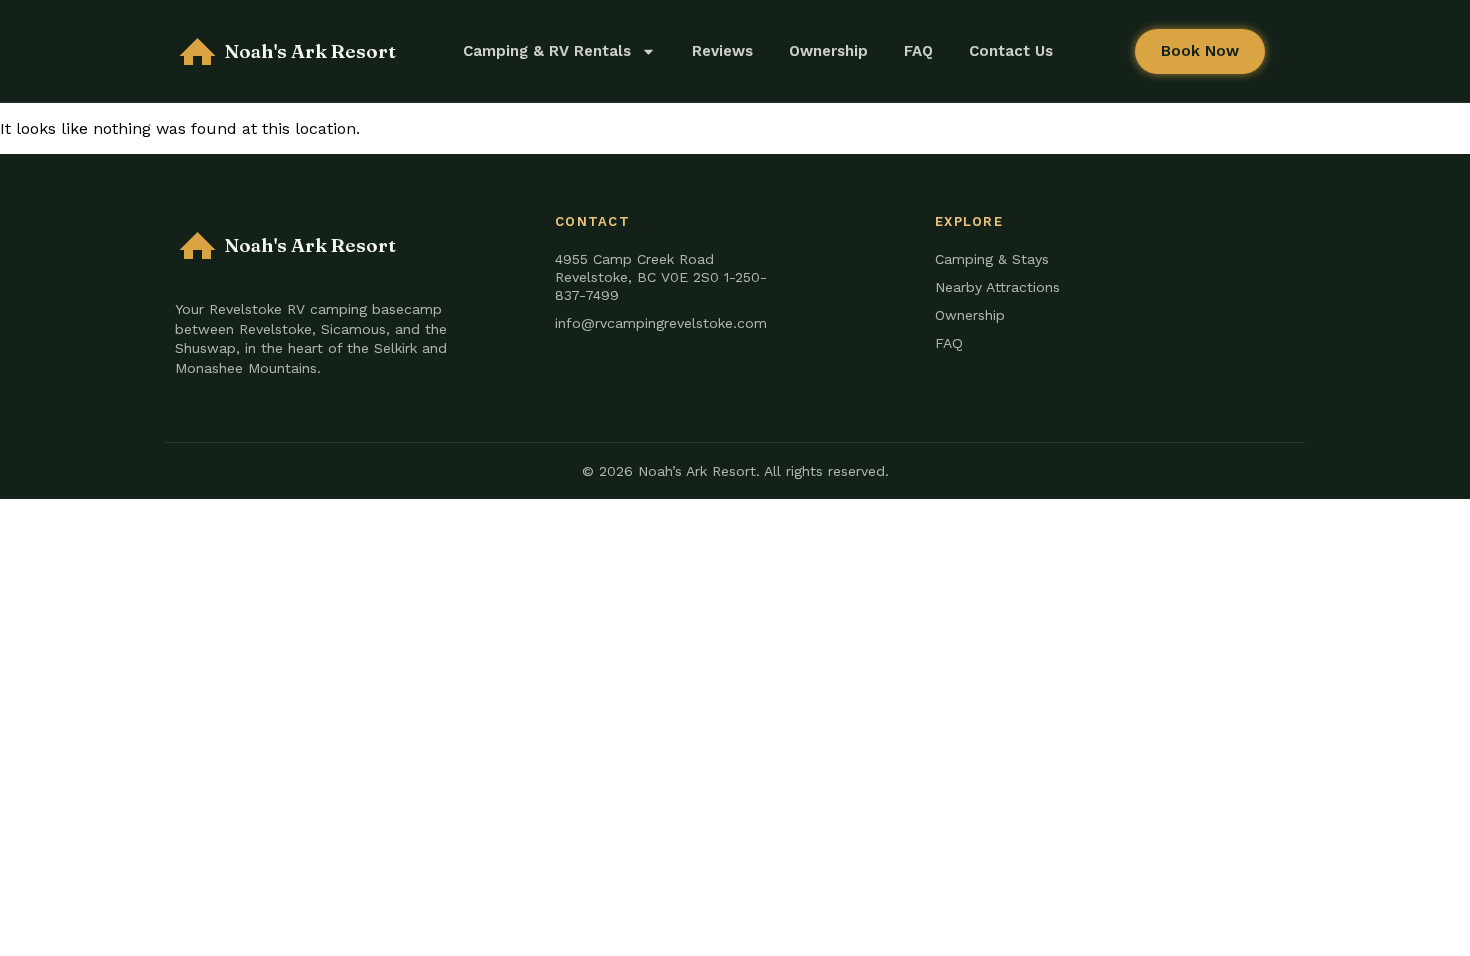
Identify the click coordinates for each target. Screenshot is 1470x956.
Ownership (828, 51)
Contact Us (1011, 51)
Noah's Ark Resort (310, 51)
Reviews (722, 51)
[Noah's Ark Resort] (197, 51)
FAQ (918, 51)
